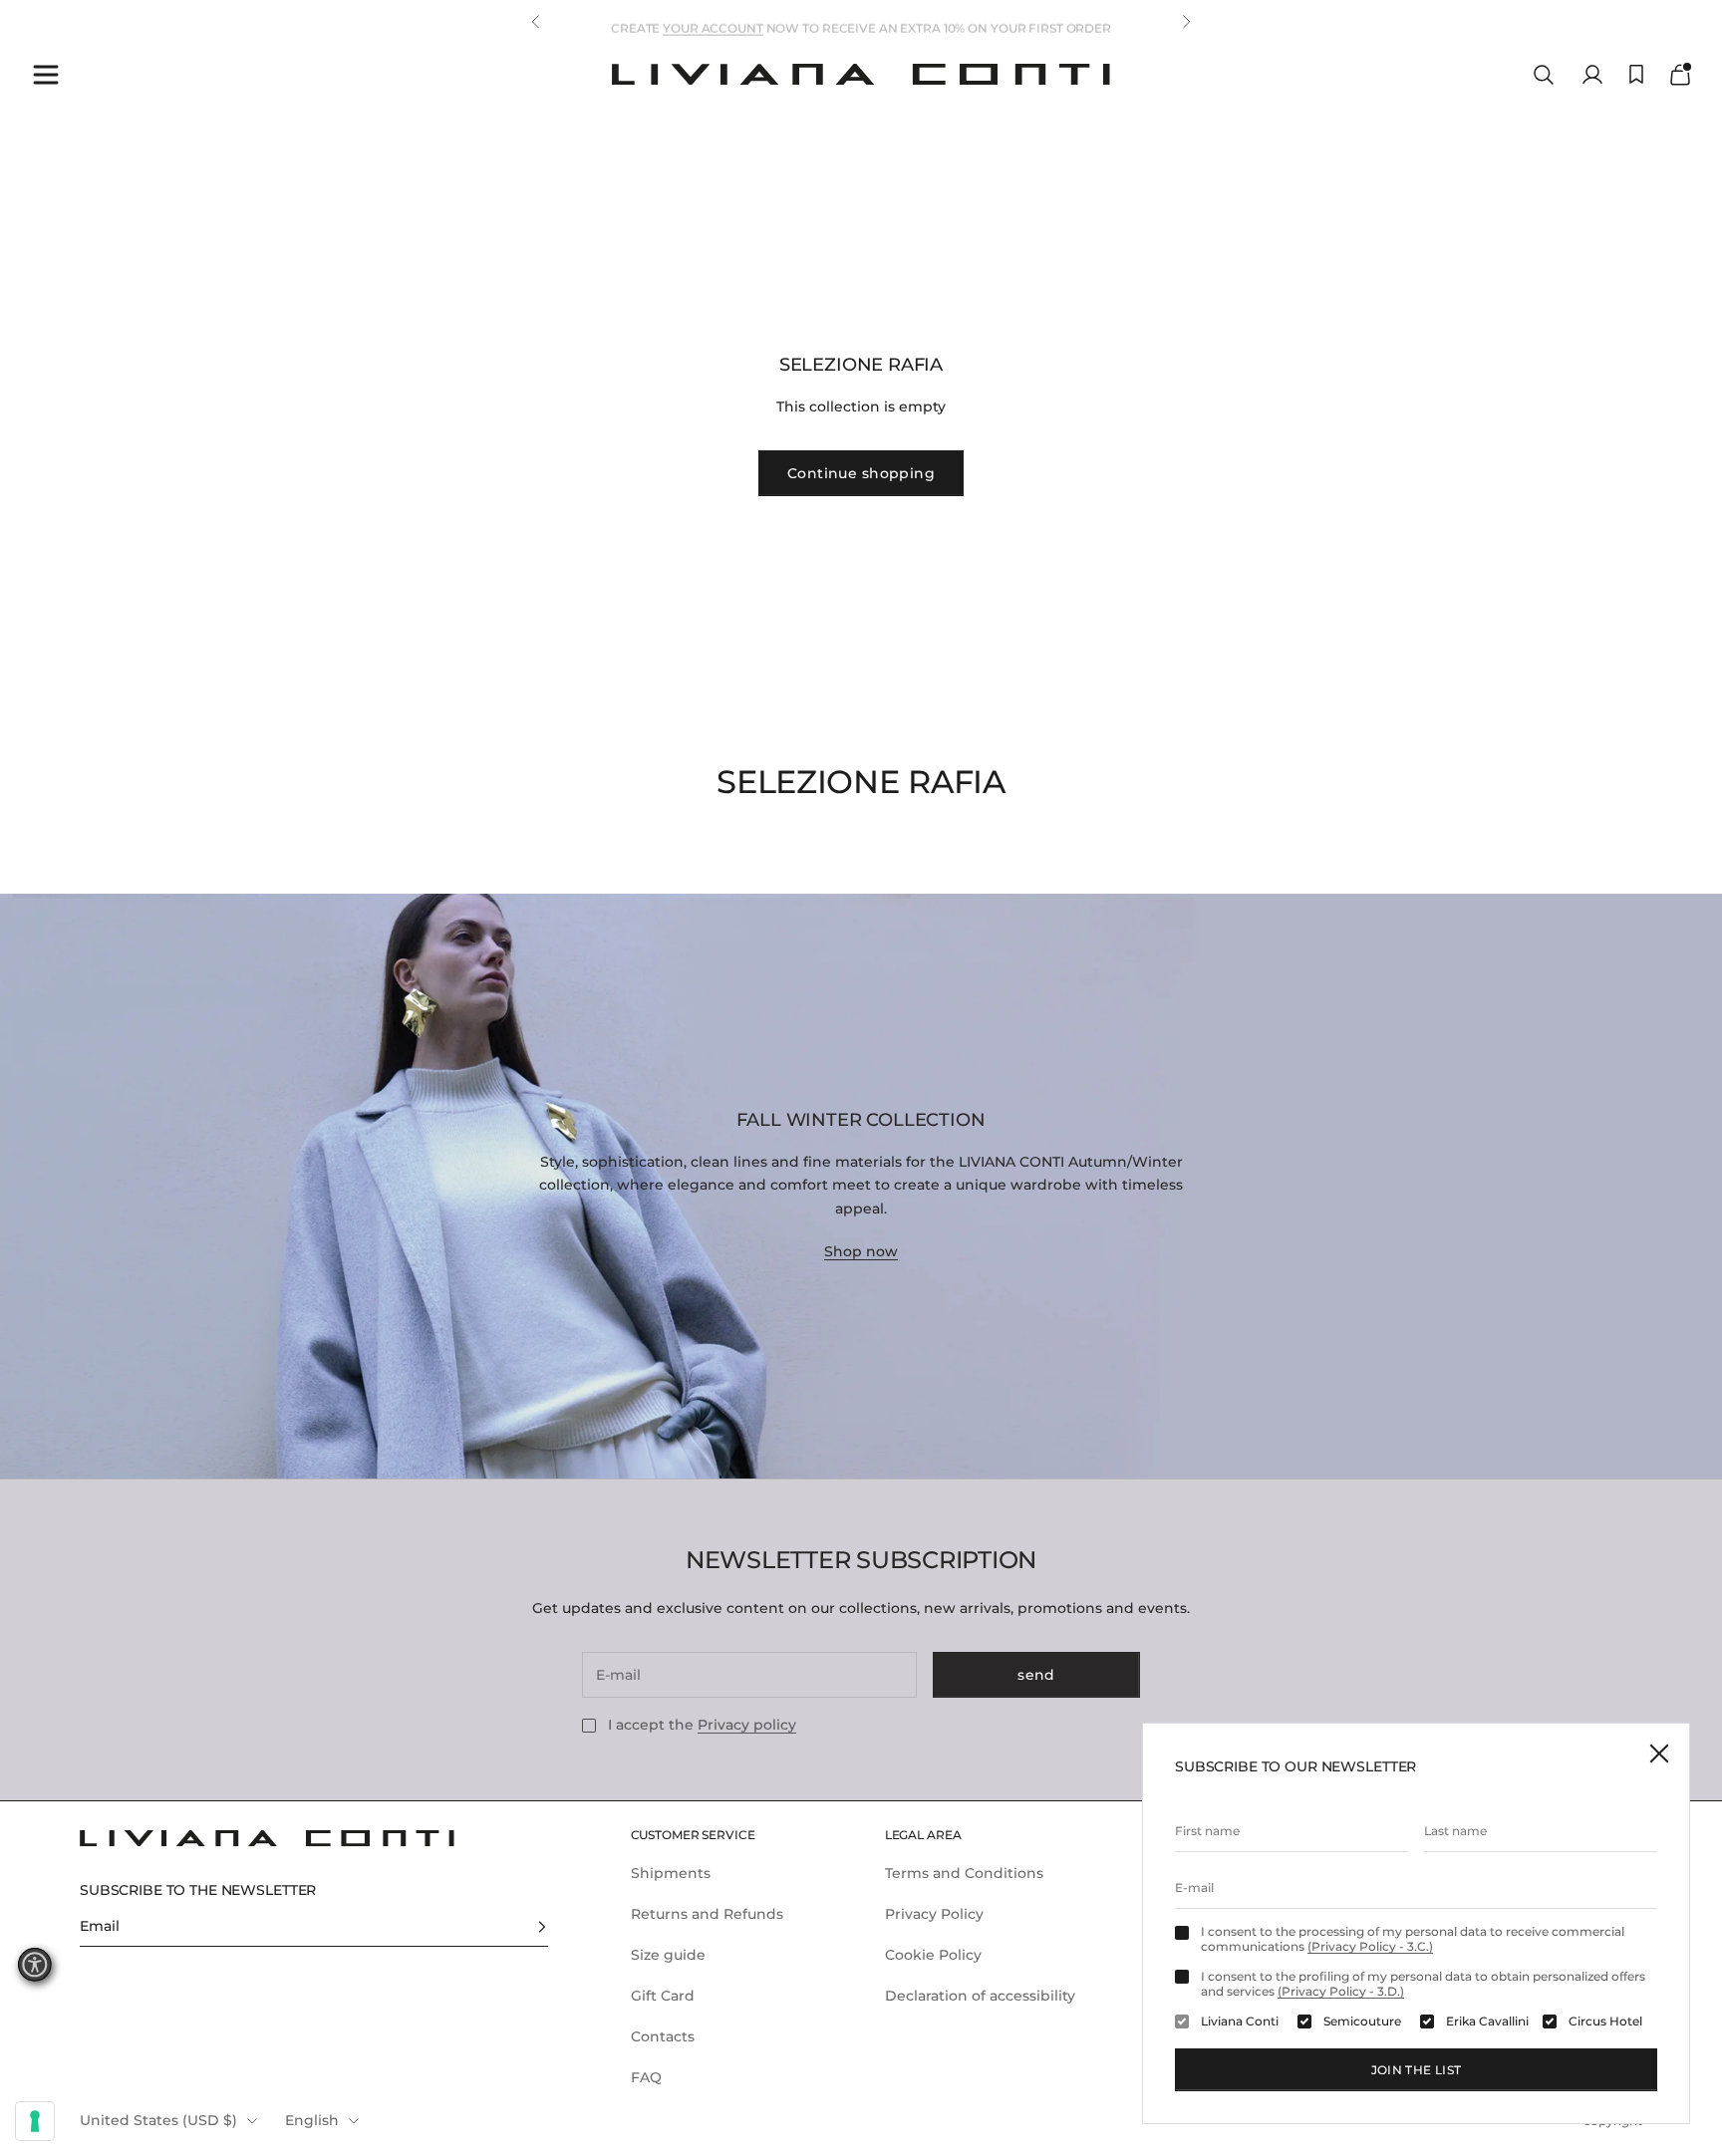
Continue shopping (861, 473)
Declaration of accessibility (980, 1996)
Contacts (663, 2036)
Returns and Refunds (707, 1914)
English (312, 2120)
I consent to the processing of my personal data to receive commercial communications (1413, 1939)
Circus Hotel (1605, 2021)
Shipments (671, 1873)
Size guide (668, 1955)
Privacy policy (747, 1725)
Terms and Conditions (964, 1873)
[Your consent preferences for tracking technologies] (35, 2121)
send (1036, 1675)
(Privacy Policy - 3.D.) (1341, 1991)
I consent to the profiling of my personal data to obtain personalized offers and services (1423, 1984)
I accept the (702, 1725)
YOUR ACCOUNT (713, 21)
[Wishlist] (1636, 74)
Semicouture (1362, 2021)
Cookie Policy (933, 1955)
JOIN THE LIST (1417, 2070)
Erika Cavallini (1487, 2021)
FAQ (646, 2077)
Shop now (861, 1251)
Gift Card (663, 1996)
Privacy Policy (934, 1914)
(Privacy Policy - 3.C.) (1370, 1946)
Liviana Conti (1240, 2021)
